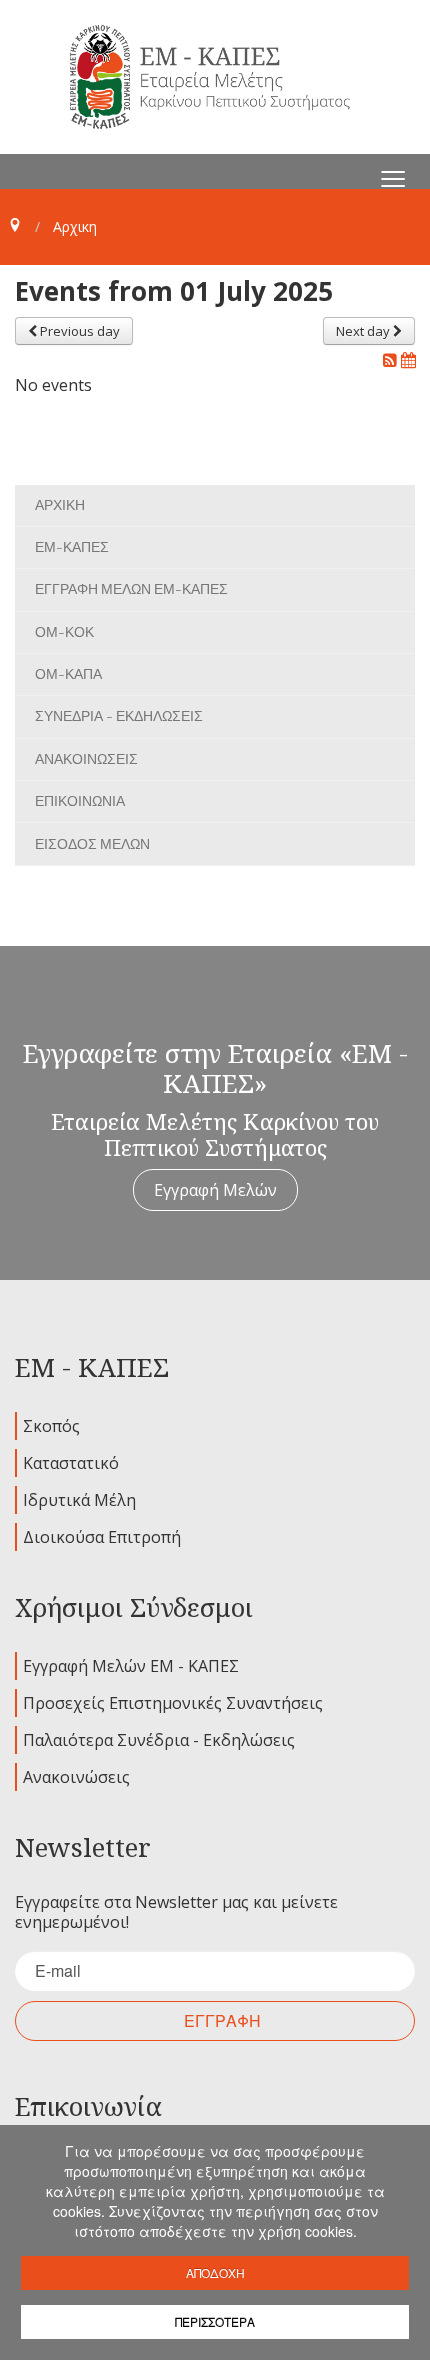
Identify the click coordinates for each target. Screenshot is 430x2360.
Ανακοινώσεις (76, 1777)
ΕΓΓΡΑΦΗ (222, 2020)
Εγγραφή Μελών (215, 1190)
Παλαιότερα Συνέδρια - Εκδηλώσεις (159, 1740)
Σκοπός (51, 1426)
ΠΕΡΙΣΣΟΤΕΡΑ (215, 2321)
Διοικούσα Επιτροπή (102, 1537)
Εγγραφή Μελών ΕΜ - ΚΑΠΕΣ (131, 1666)
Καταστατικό (71, 1463)
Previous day (78, 331)
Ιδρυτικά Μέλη (79, 1500)
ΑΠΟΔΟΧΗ (215, 2272)
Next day (364, 331)
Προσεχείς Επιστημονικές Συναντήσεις (173, 1703)
